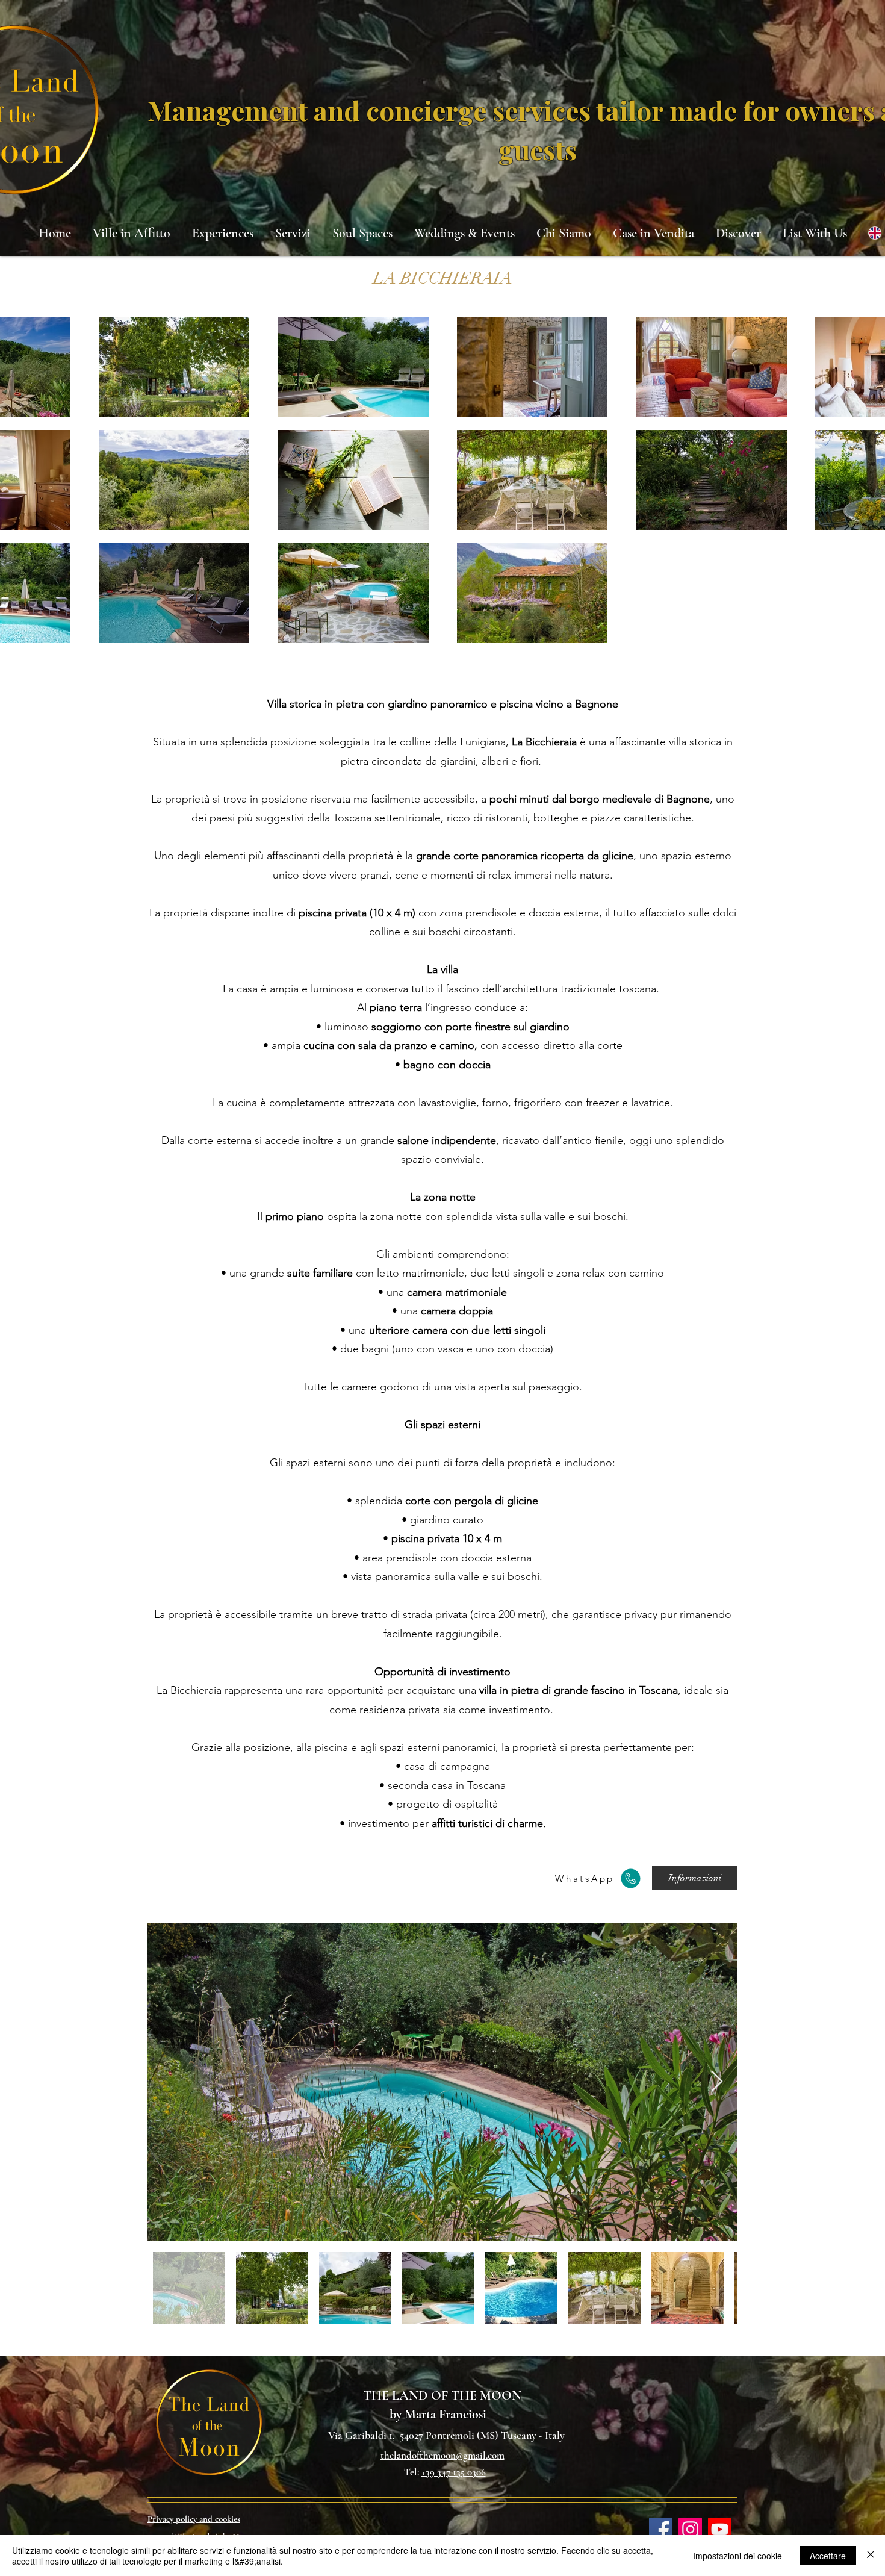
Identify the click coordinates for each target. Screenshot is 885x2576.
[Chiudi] (871, 2556)
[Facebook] (661, 2529)
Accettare (828, 2556)
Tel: (413, 2472)
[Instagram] (690, 2529)
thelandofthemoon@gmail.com (442, 2455)
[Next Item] (717, 2082)
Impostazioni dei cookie (737, 2556)
